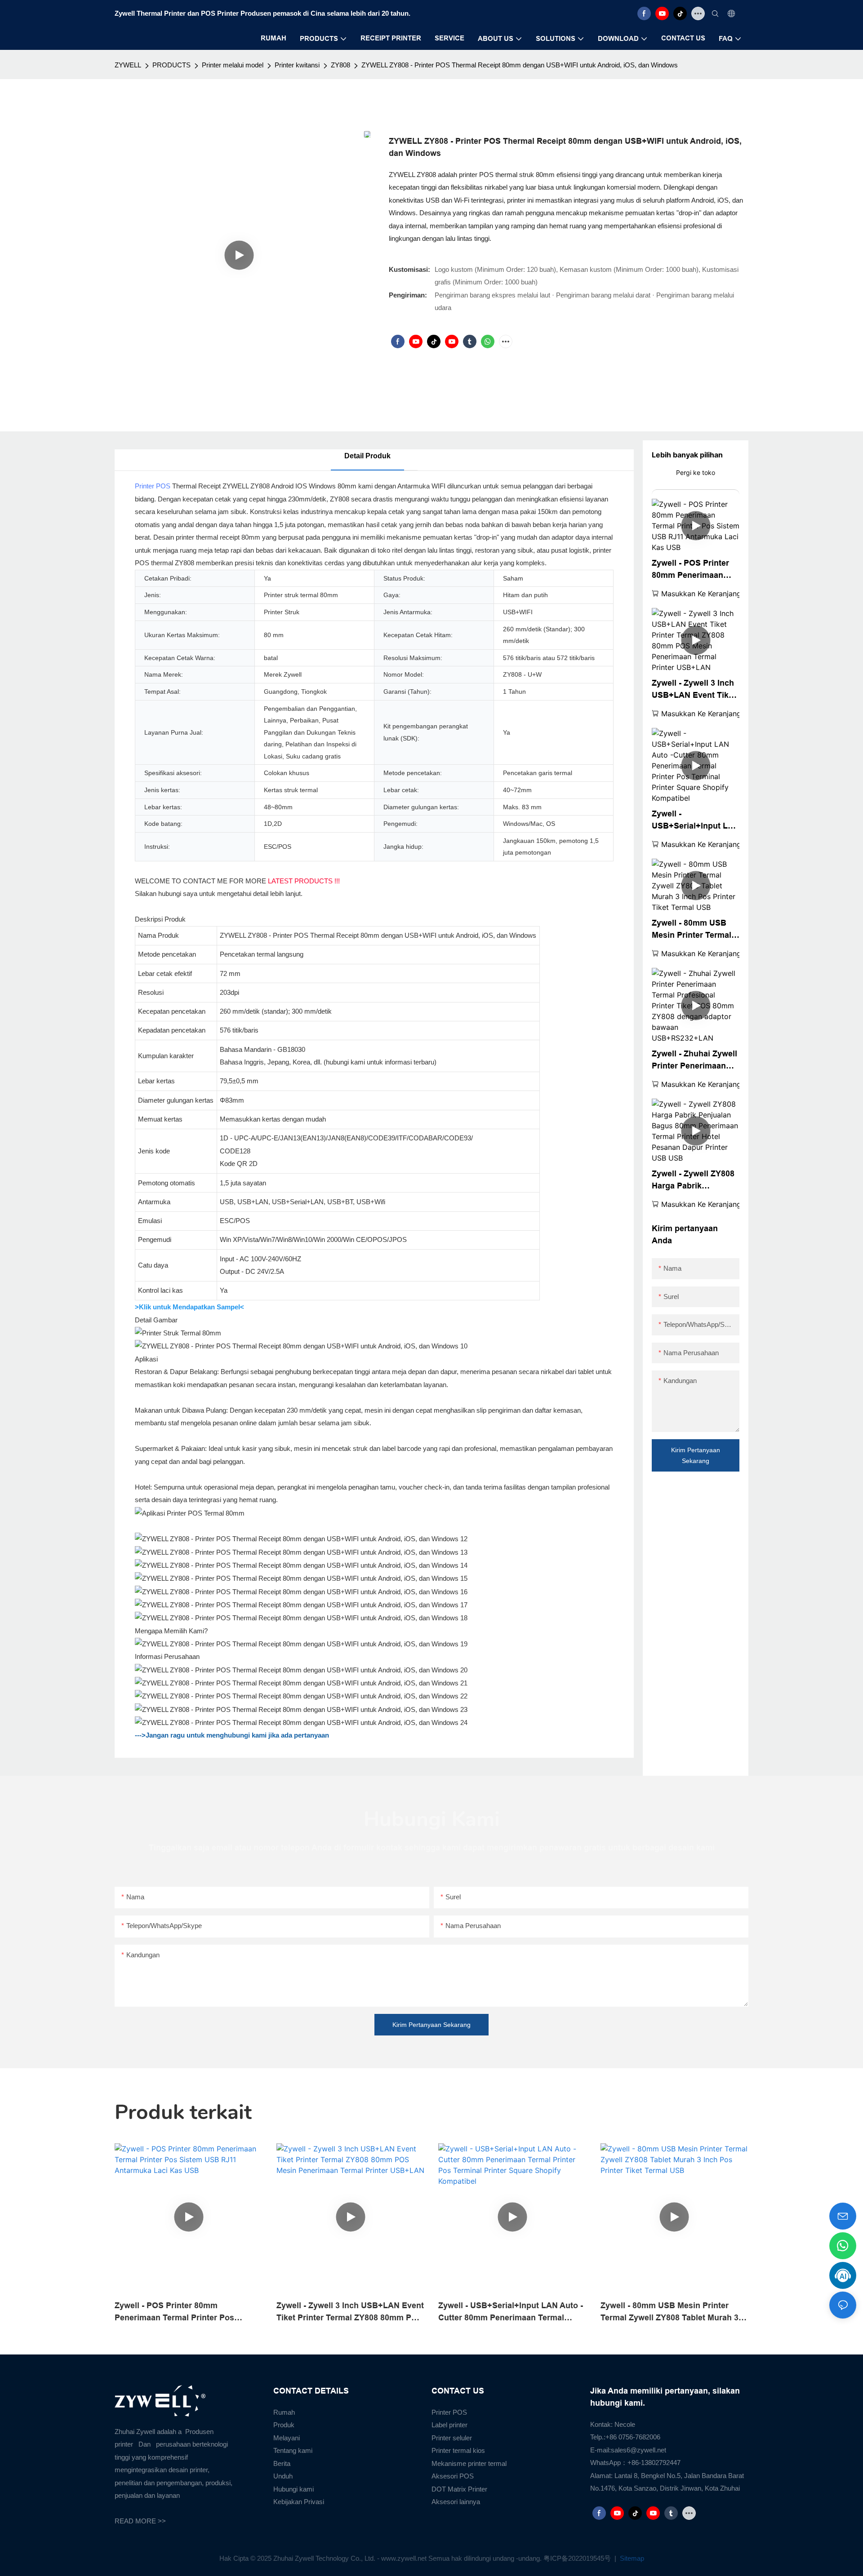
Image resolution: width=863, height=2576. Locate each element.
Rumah (284, 2412)
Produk (284, 2425)
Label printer (449, 2425)
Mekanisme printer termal (469, 2463)
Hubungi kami (294, 2489)
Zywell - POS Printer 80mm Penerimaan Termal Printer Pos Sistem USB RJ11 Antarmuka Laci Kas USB (691, 570)
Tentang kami (293, 2450)
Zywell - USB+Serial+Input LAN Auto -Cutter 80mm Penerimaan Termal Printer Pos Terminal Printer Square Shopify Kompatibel (696, 821)
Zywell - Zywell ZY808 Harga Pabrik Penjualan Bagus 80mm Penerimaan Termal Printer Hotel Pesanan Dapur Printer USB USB (695, 1181)
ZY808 (340, 65)
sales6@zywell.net (638, 2450)
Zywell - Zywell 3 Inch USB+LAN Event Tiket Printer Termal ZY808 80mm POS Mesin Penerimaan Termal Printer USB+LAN (694, 690)
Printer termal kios (458, 2450)
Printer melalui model (233, 65)
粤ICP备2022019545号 (578, 2558)
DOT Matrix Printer (459, 2489)
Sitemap (631, 2558)
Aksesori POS (453, 2476)
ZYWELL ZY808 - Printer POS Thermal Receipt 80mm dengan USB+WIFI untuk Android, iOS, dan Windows (520, 65)
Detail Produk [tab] (367, 456)
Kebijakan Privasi (299, 2502)
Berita (282, 2463)
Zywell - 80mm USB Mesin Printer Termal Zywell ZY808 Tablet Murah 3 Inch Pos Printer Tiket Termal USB (692, 930)
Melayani (287, 2438)
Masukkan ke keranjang (701, 594)
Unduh (283, 2476)
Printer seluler (452, 2438)
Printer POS (153, 486)
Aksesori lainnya (456, 2502)
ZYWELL (128, 65)
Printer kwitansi (297, 65)
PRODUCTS (171, 65)
